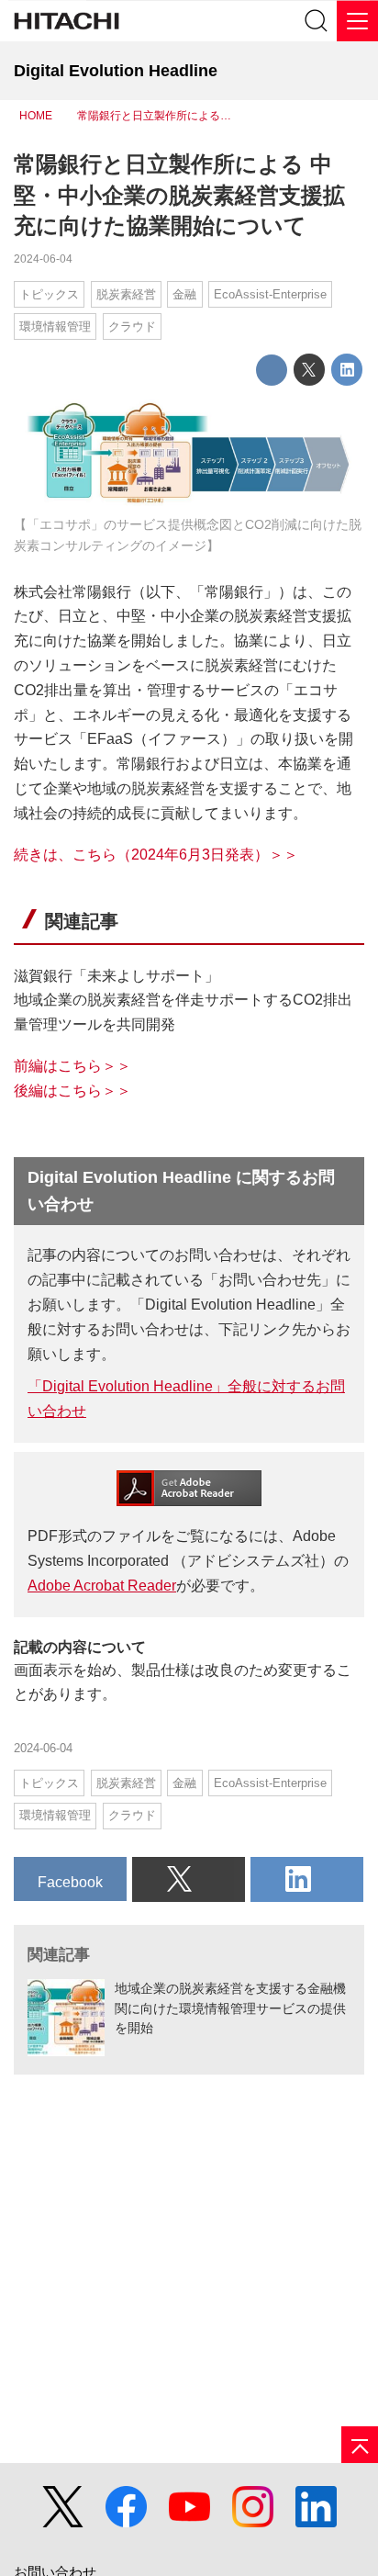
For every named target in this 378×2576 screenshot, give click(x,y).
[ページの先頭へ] (360, 2445)
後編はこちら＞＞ (72, 1091)
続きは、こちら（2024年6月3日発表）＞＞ (156, 855)
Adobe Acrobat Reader (102, 1586)
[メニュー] (357, 21)
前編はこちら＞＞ (72, 1066)
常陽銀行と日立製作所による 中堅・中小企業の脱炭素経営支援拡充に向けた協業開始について (179, 195)
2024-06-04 (43, 259)
